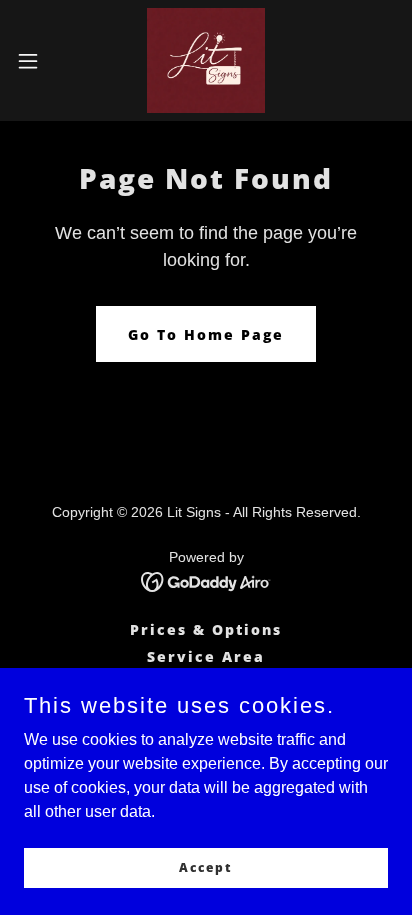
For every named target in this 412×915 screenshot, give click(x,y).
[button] (37, 61)
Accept (206, 867)
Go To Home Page (206, 334)
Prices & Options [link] (206, 629)
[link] (206, 60)
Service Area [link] (206, 656)
